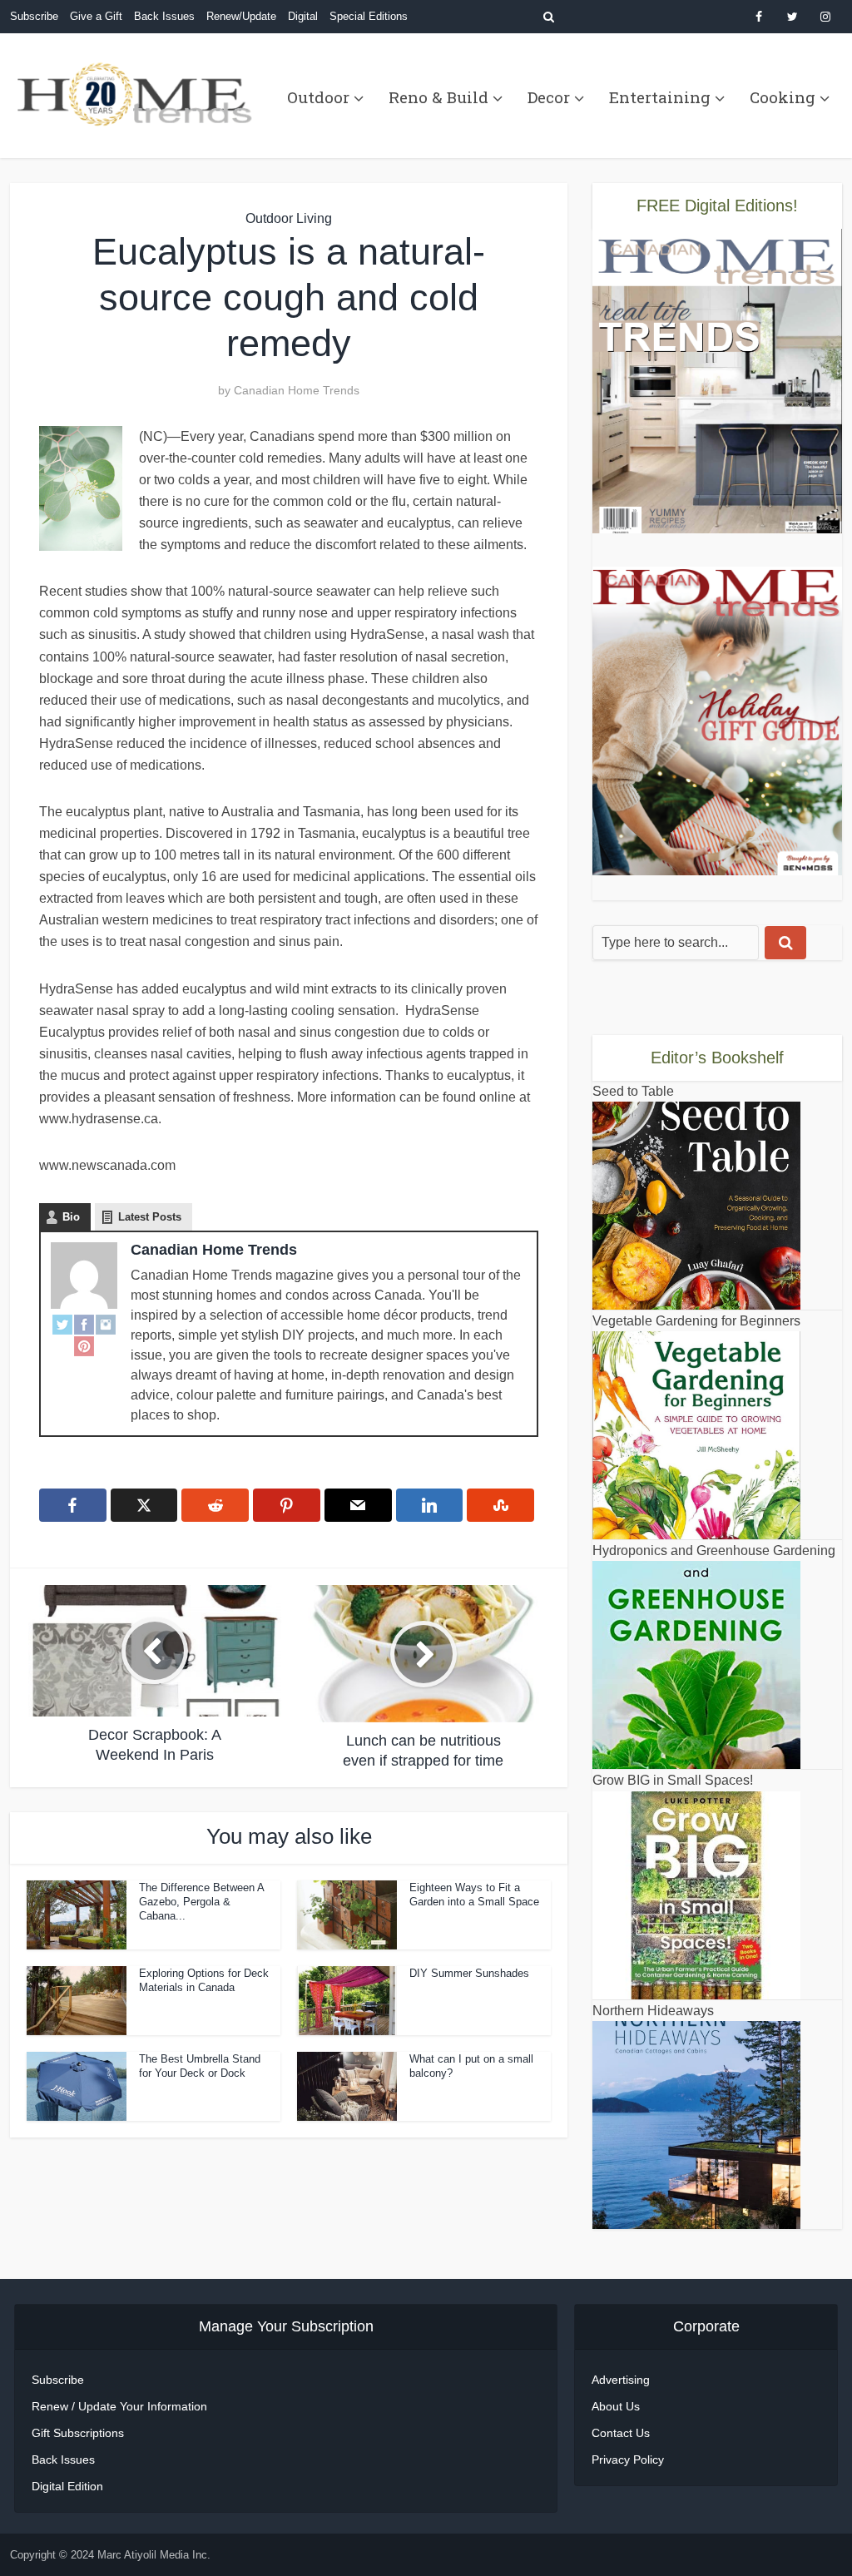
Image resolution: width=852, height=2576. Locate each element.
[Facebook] (84, 1324)
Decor (549, 97)
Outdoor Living (289, 218)
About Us (616, 2406)
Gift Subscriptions (78, 2433)
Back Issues (164, 16)
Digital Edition (67, 2486)
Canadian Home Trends (297, 390)
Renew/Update (241, 16)
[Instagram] (106, 1324)
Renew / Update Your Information (119, 2406)
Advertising (621, 2380)
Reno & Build (438, 97)
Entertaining (660, 97)
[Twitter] (62, 1324)
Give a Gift (96, 16)
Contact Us (621, 2433)
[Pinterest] (84, 1345)
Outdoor (318, 97)
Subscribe (34, 16)
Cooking (783, 97)
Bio (71, 1217)
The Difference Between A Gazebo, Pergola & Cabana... (201, 1902)
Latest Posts (150, 1217)
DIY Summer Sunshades (469, 1973)
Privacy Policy (628, 2460)
